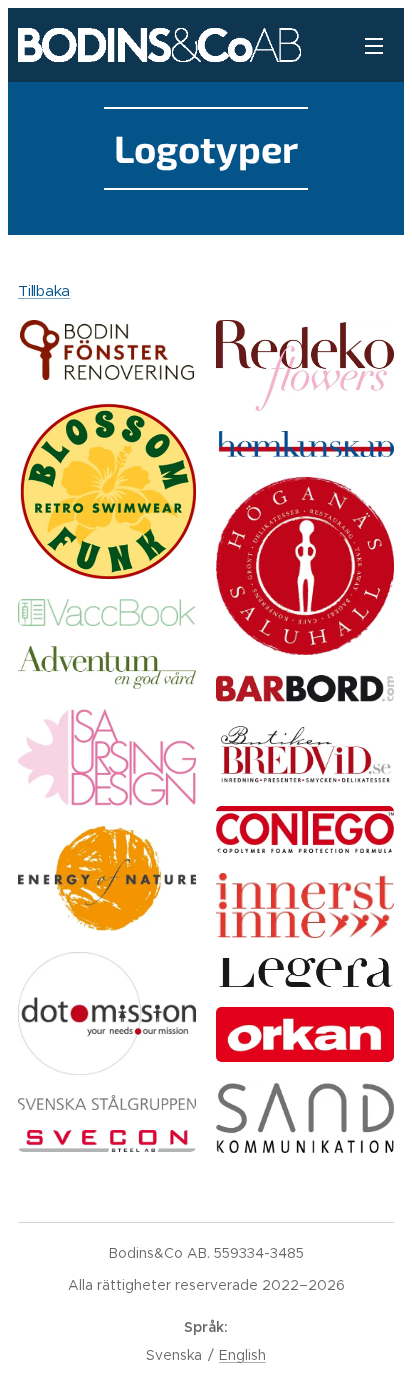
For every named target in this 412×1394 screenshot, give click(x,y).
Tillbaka (44, 290)
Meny (374, 45)
